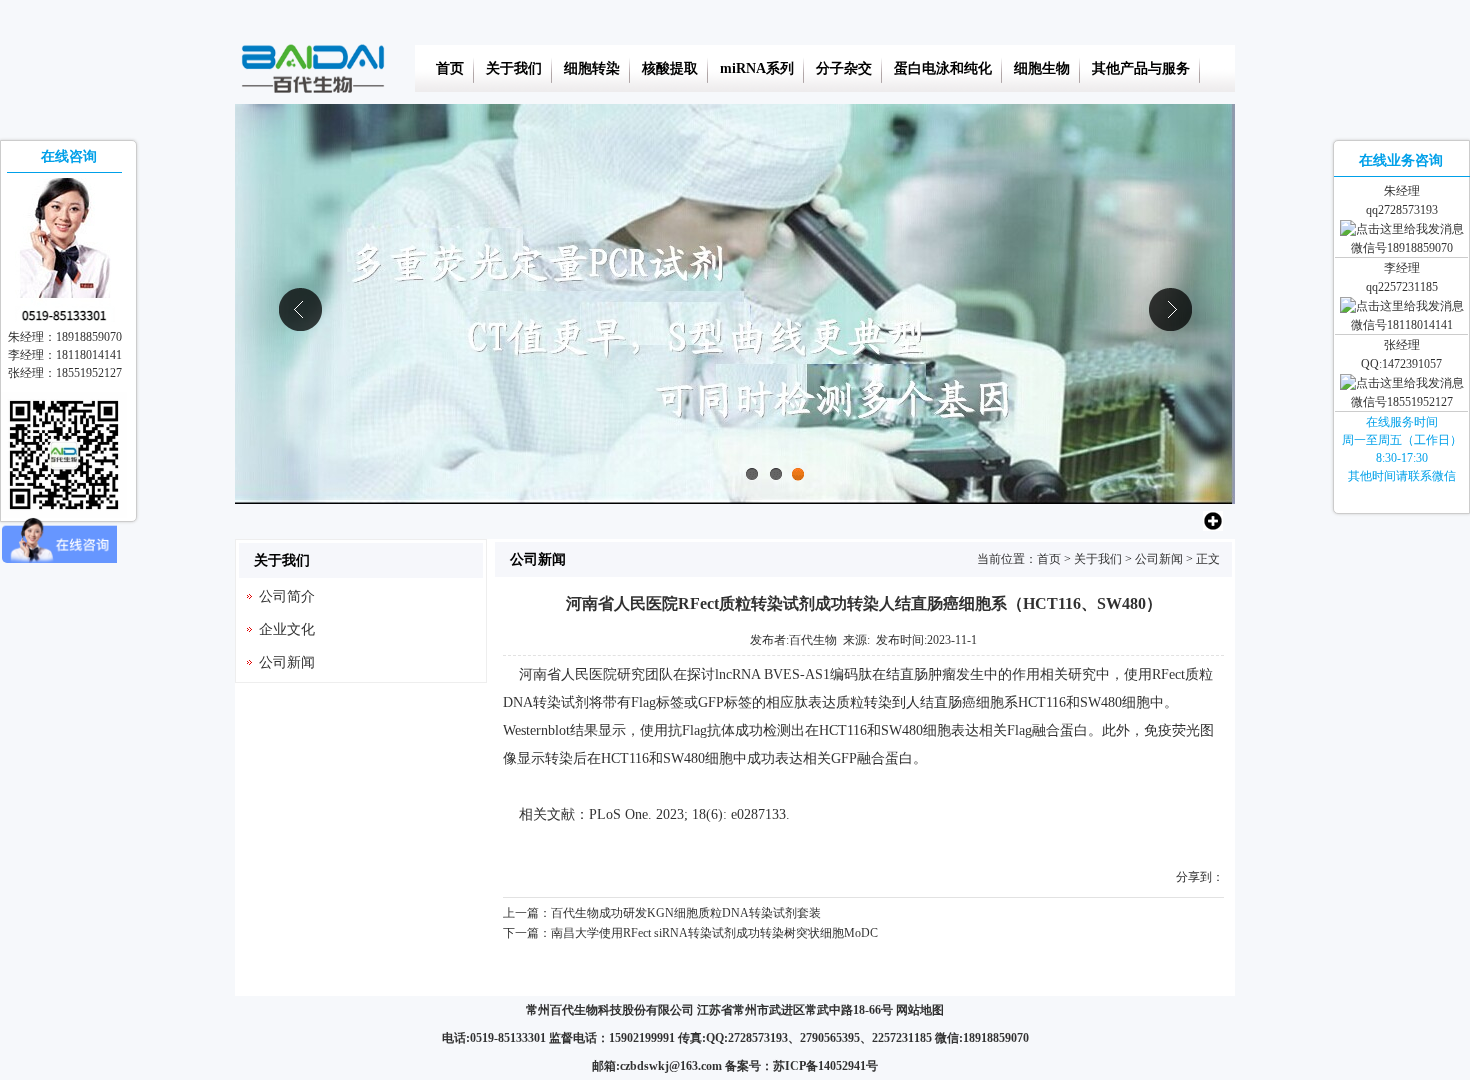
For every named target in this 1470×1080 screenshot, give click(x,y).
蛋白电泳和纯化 (943, 68)
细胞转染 (592, 68)
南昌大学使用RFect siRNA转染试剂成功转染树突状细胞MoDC (714, 933)
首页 (450, 68)
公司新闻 (1159, 559)
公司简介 (287, 596)
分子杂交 (844, 68)
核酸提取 (670, 68)
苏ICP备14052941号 (825, 1066)
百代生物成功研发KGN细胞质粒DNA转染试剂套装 (686, 913)
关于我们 (514, 68)
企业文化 (287, 629)
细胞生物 (1042, 68)
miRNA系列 (757, 68)
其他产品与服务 (1141, 68)
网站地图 (920, 1010)
